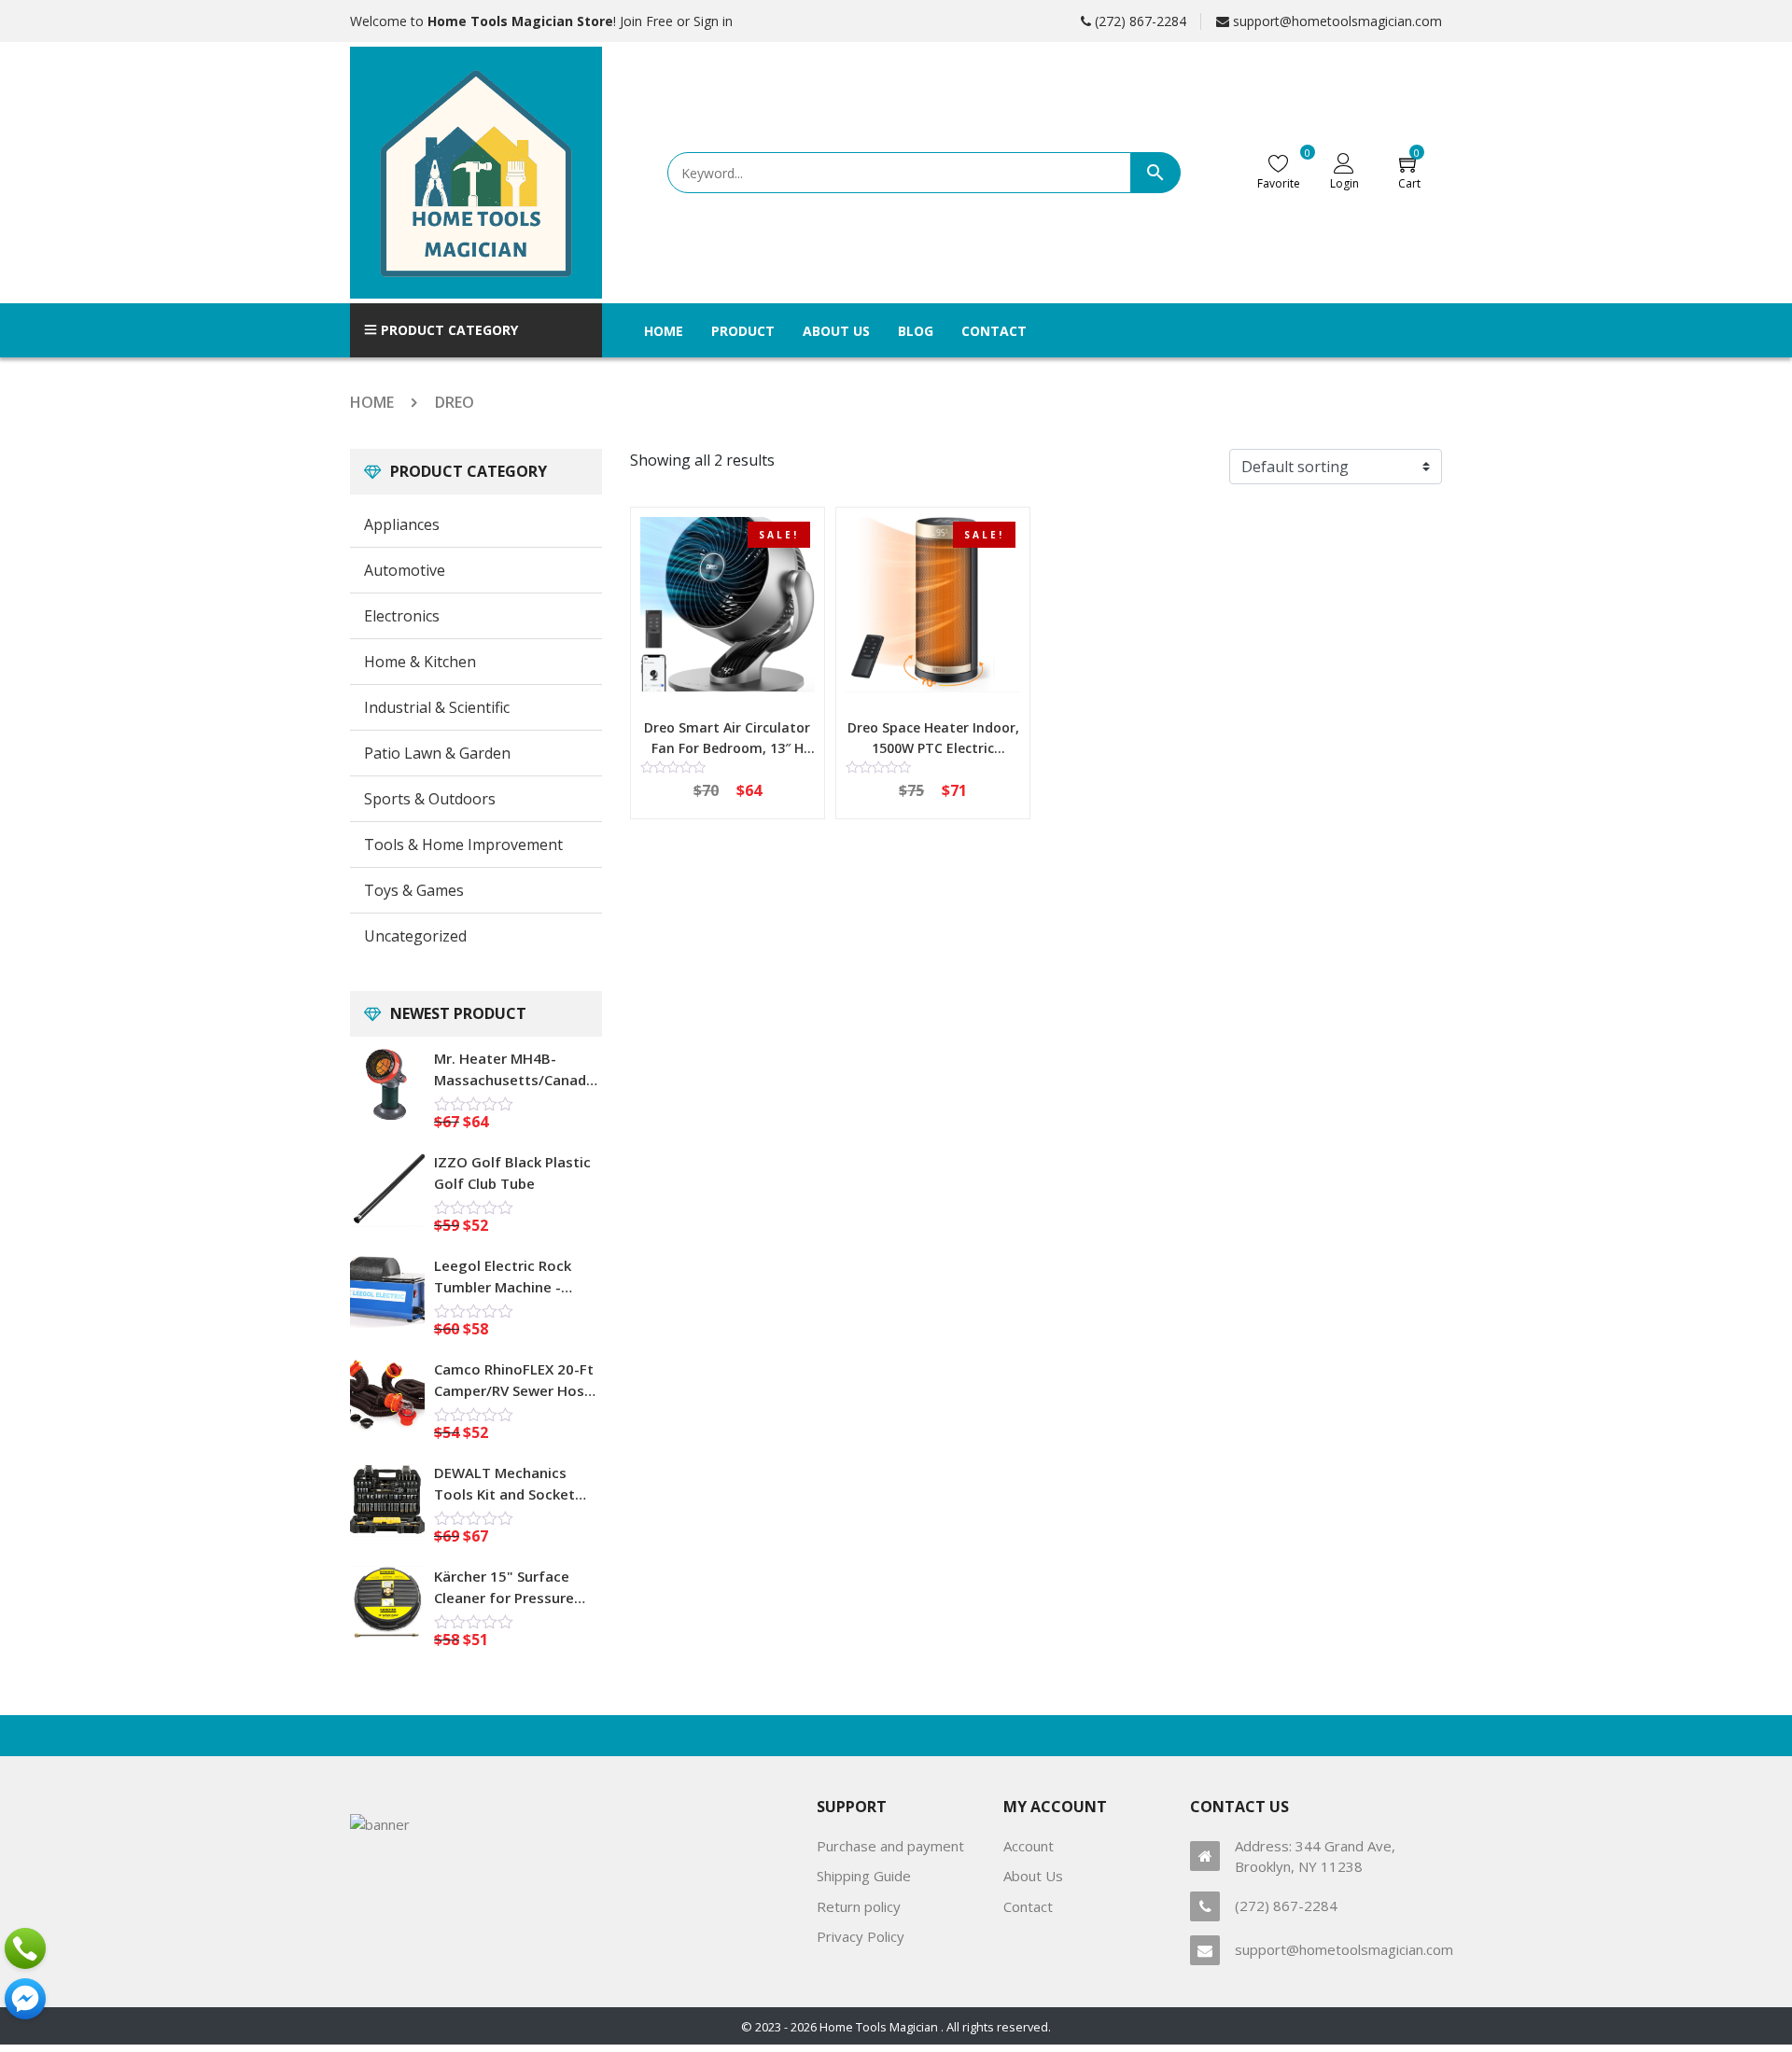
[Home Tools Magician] (476, 171)
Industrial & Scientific (437, 707)
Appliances (402, 524)
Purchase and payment (890, 1846)
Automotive (405, 570)
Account (1029, 1846)
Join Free (646, 21)
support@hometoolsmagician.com (1344, 1949)
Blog (916, 331)
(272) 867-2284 (1286, 1905)
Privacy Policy (861, 1936)
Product (743, 331)
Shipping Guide (864, 1876)
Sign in (713, 21)
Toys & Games (414, 890)
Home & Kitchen (420, 662)
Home (664, 331)
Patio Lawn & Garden (437, 753)
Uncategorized (415, 936)
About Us (836, 331)
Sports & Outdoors (430, 799)
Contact (994, 331)
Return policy (859, 1906)
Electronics (402, 616)
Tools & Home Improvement (463, 845)
